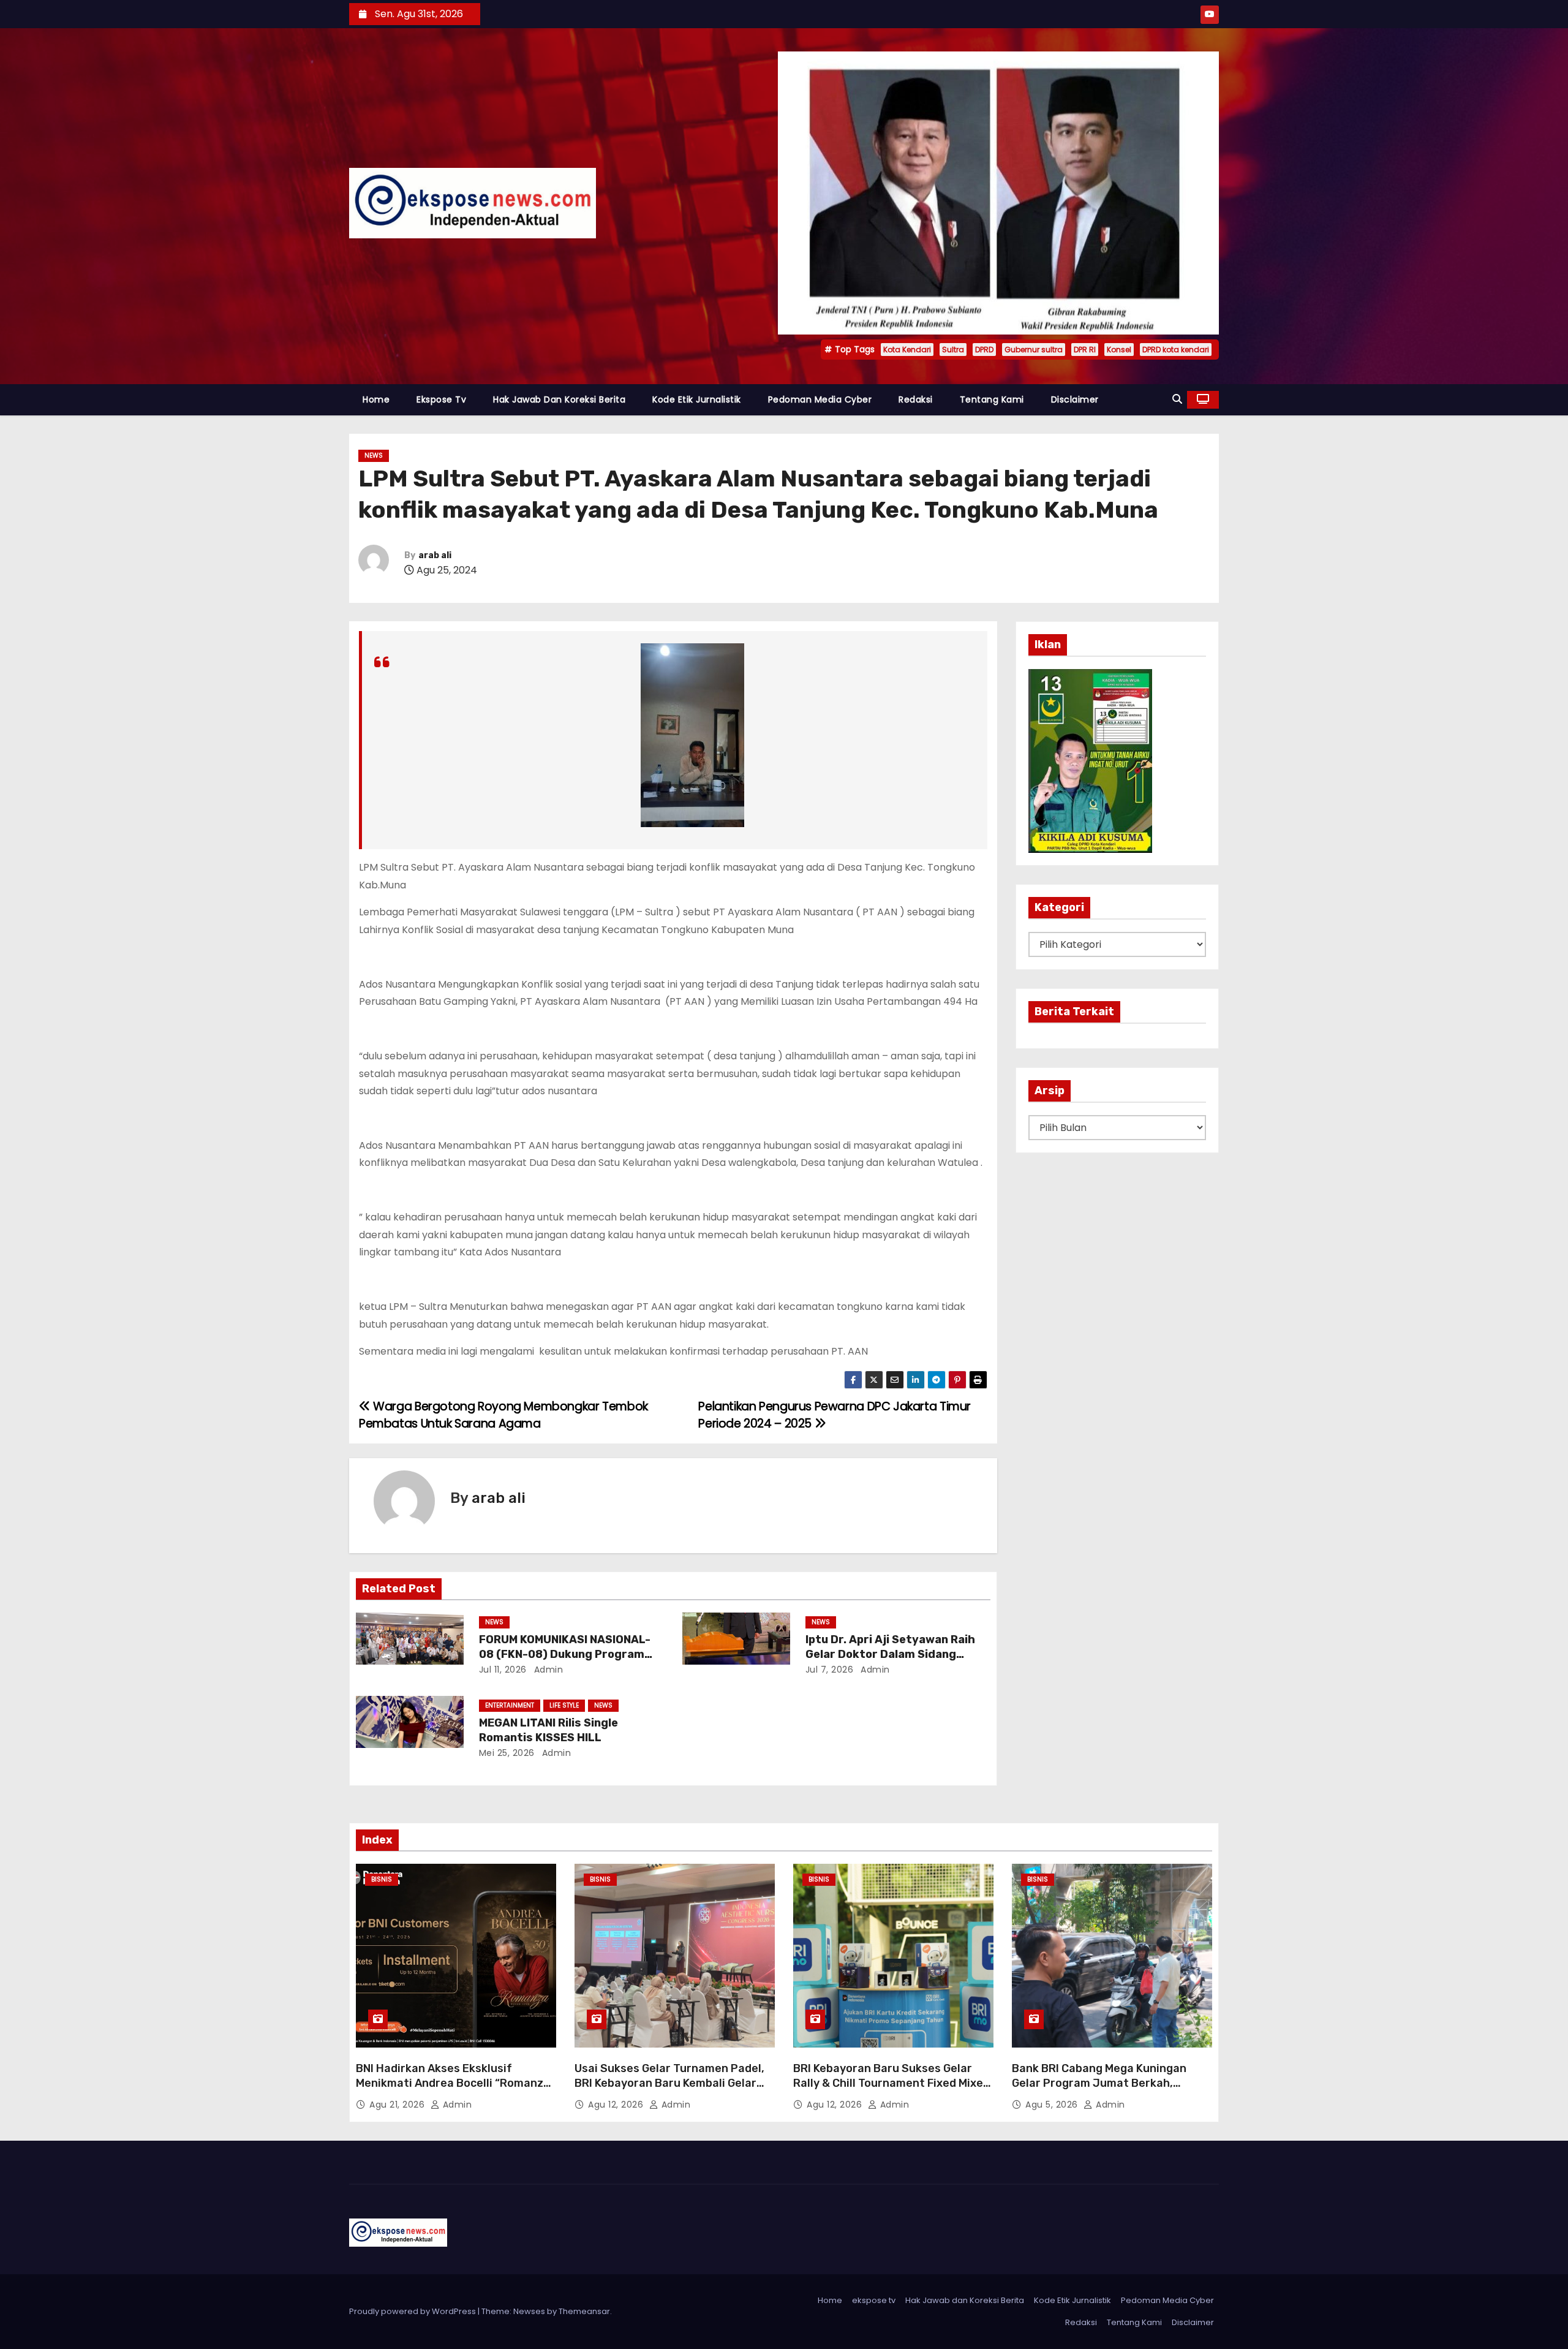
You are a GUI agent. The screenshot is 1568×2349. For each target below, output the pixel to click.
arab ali (435, 555)
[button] (1177, 399)
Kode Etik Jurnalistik (697, 399)
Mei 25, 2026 (507, 1753)
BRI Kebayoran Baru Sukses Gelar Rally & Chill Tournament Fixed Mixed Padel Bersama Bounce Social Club (891, 2083)
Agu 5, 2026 (1053, 2105)
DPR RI (1085, 350)
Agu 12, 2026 (617, 2105)
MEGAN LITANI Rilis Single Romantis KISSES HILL (548, 1730)
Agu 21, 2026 (398, 2105)
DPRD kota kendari (1176, 350)
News (374, 456)
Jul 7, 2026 (830, 1670)
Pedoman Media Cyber (820, 399)
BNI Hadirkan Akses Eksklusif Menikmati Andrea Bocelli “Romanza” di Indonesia (455, 2083)
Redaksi (916, 399)
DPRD (984, 350)
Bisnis (382, 1879)
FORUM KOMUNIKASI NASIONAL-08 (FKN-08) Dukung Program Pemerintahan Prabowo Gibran (565, 1654)
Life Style (564, 1705)
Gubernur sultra (1034, 350)
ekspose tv (441, 399)
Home (376, 399)
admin (547, 1670)
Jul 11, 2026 (503, 1670)
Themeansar (584, 2311)
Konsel (1119, 350)
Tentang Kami (992, 399)
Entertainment (510, 1705)
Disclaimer (1075, 399)
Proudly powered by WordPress (413, 2311)
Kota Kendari (907, 350)
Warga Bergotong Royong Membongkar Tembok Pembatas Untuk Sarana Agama (503, 1415)
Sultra (953, 350)
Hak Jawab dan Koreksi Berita (559, 399)
